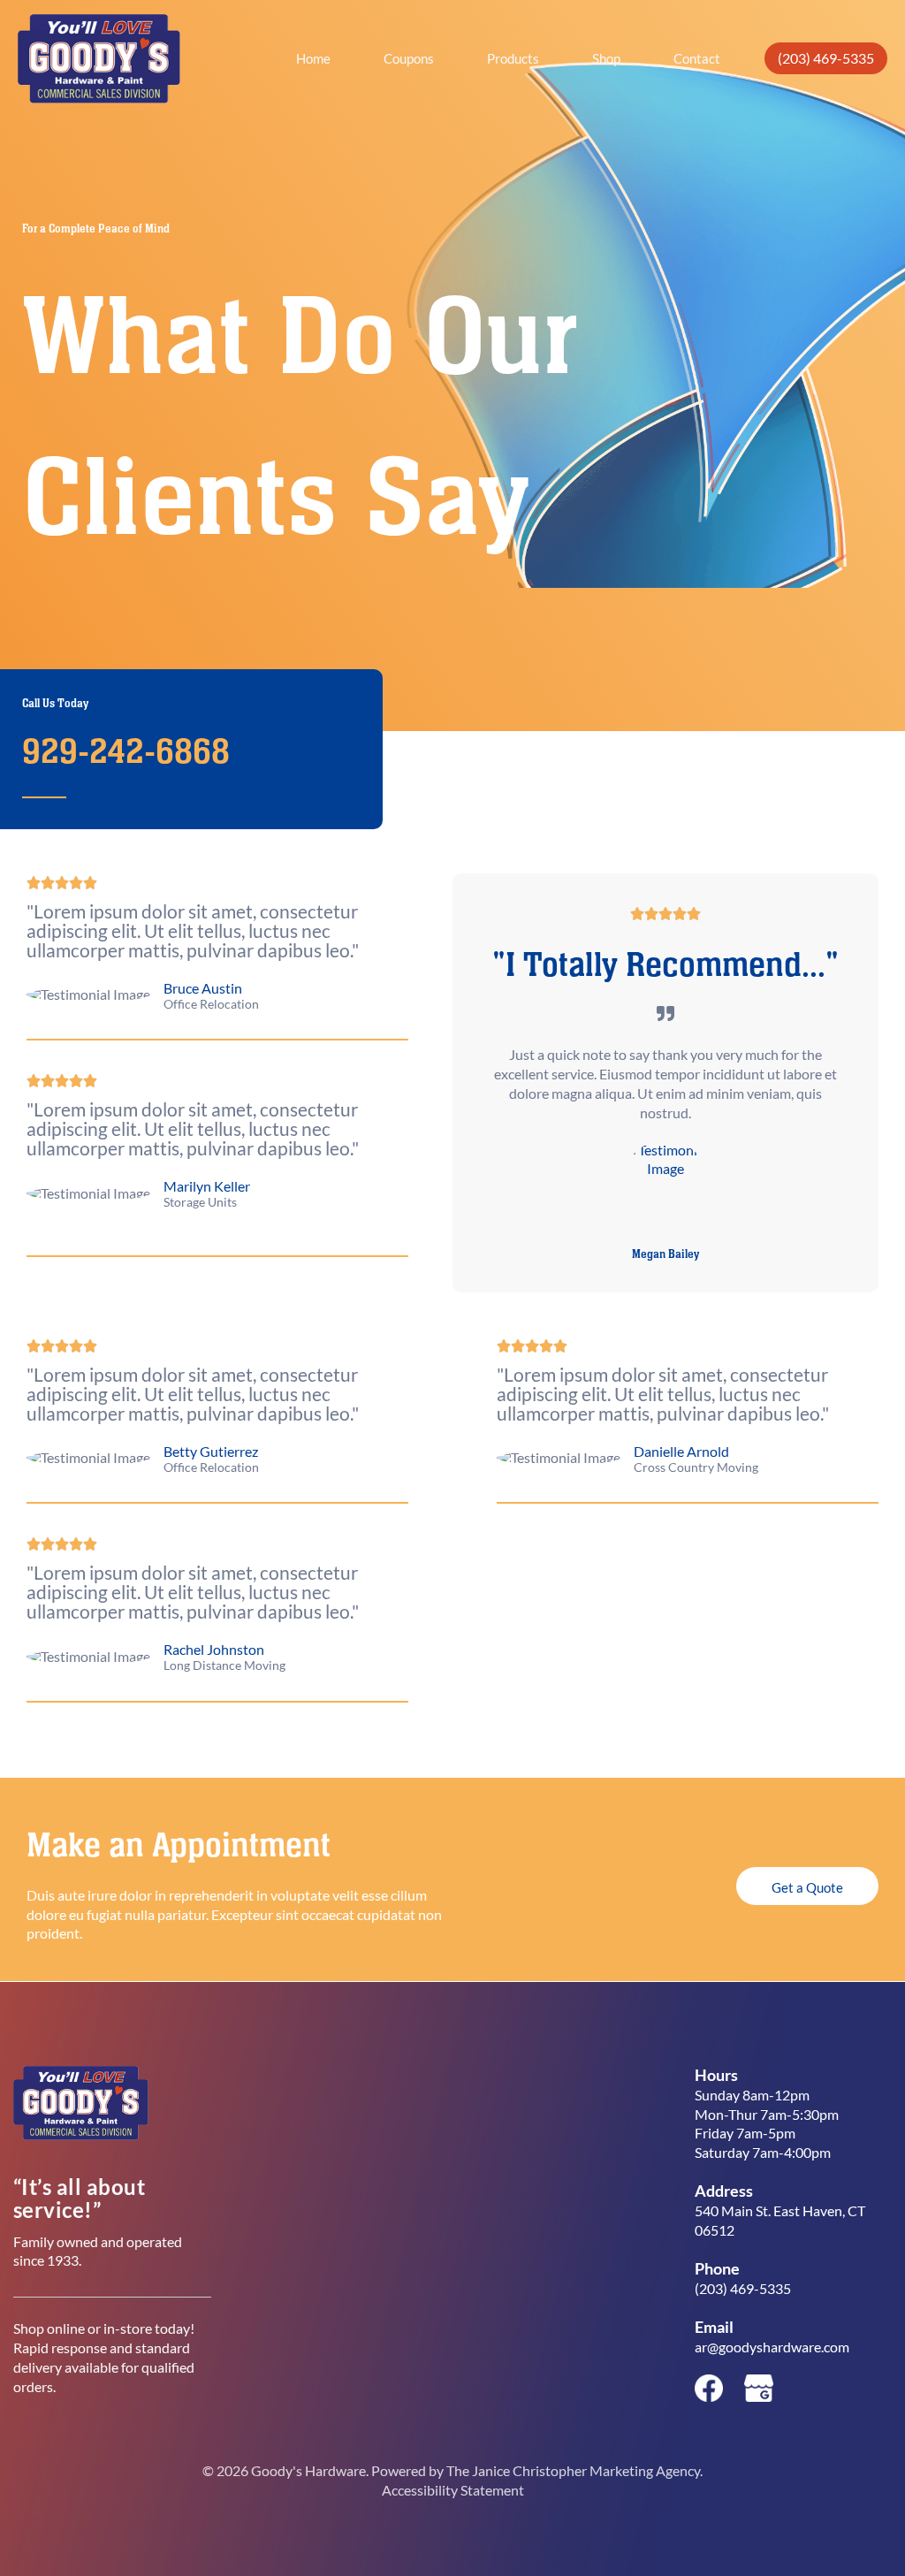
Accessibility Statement (453, 2490)
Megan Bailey (665, 1254)
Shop (606, 58)
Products (513, 58)
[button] (826, 58)
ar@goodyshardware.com (772, 2347)
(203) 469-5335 (743, 2288)
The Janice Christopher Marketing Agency (573, 2470)
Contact (697, 58)
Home (313, 58)
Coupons (409, 58)
